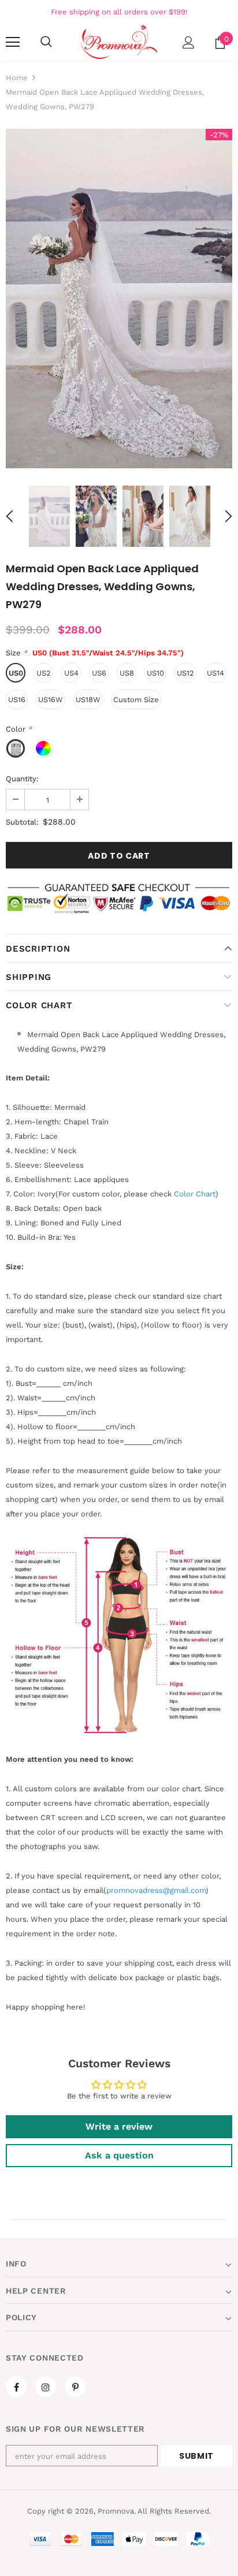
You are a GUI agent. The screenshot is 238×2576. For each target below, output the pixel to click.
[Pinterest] (75, 2387)
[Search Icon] (46, 42)
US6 (99, 673)
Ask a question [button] (119, 2155)
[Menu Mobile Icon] (13, 42)
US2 (44, 673)
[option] (119, 299)
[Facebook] (16, 2387)
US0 (16, 673)
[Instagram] (46, 2387)
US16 (17, 700)
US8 (127, 673)
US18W (88, 700)
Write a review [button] (119, 2126)
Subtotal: (22, 822)
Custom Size (136, 700)
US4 (71, 673)
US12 (185, 673)
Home (17, 78)
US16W (51, 700)
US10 (155, 673)
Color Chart (39, 1005)
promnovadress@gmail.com (156, 1890)
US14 (215, 673)
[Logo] (119, 42)
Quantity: (22, 779)
